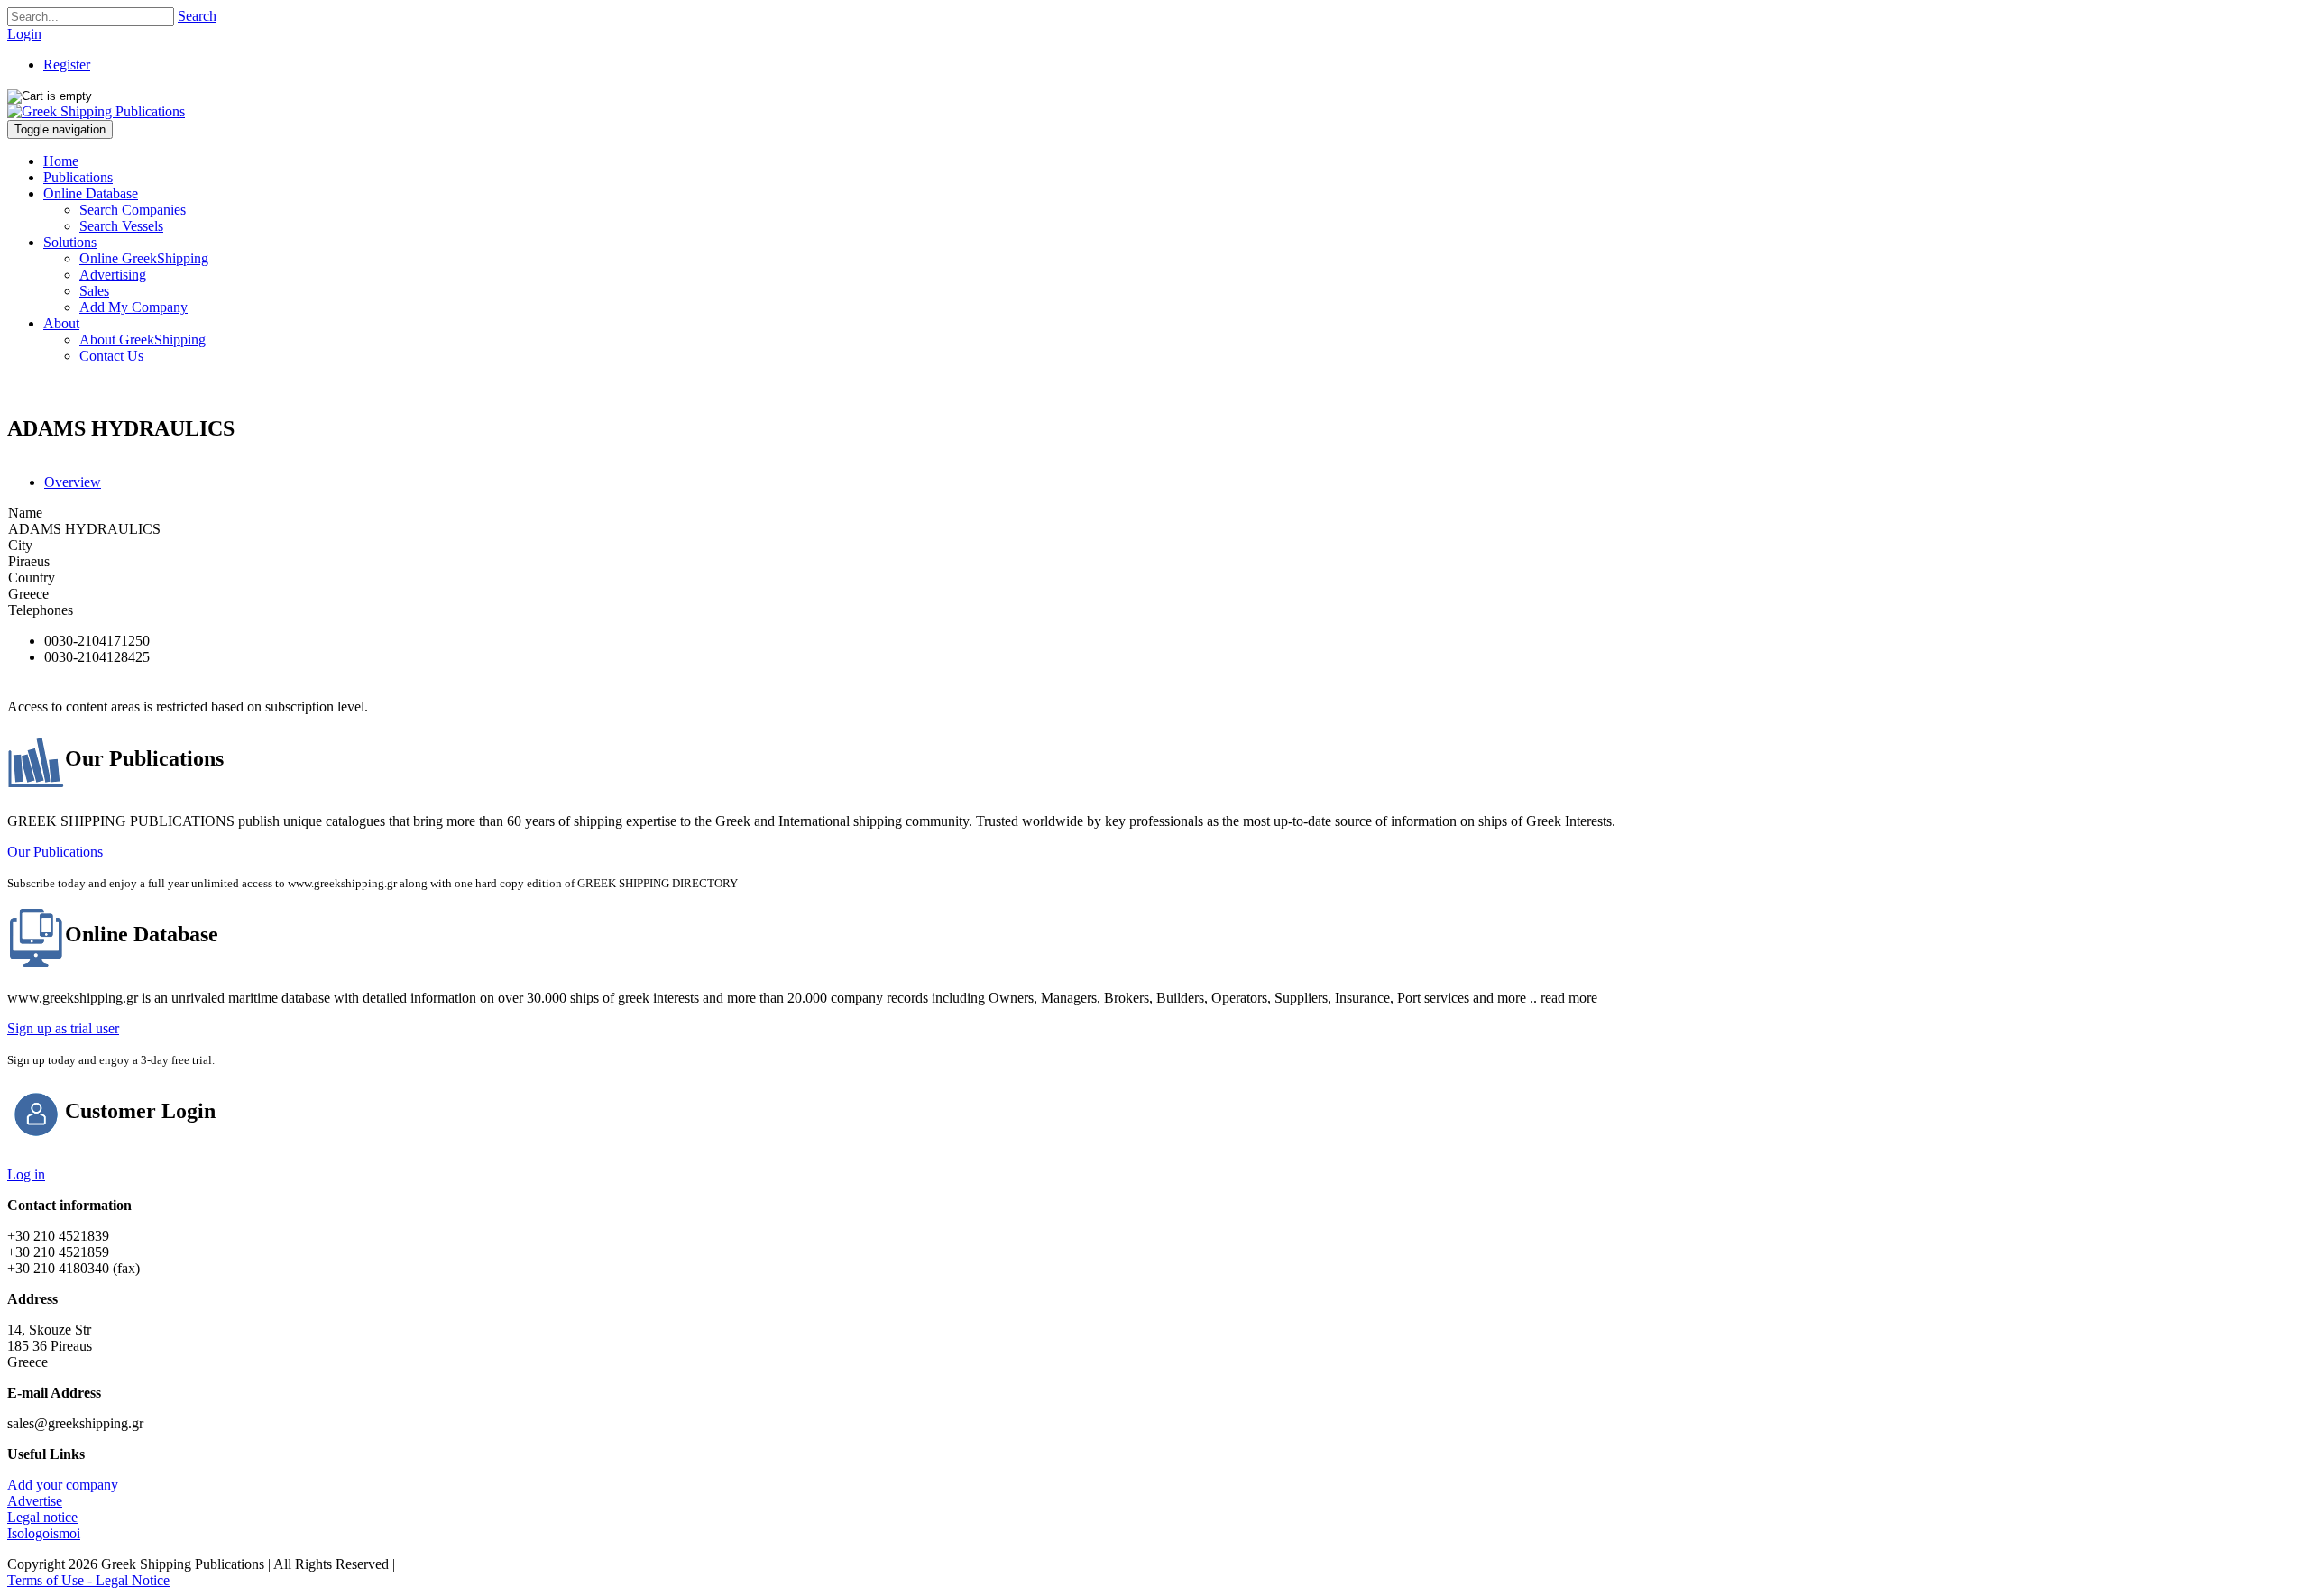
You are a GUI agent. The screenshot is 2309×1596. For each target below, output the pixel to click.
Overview (73, 482)
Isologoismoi (44, 1533)
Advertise (35, 1501)
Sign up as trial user (63, 1028)
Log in (26, 1174)
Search (197, 16)
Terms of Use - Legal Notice (88, 1580)
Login (24, 34)
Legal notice (42, 1517)
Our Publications (55, 852)
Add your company (63, 1485)
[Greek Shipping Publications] (96, 111)
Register (67, 64)
